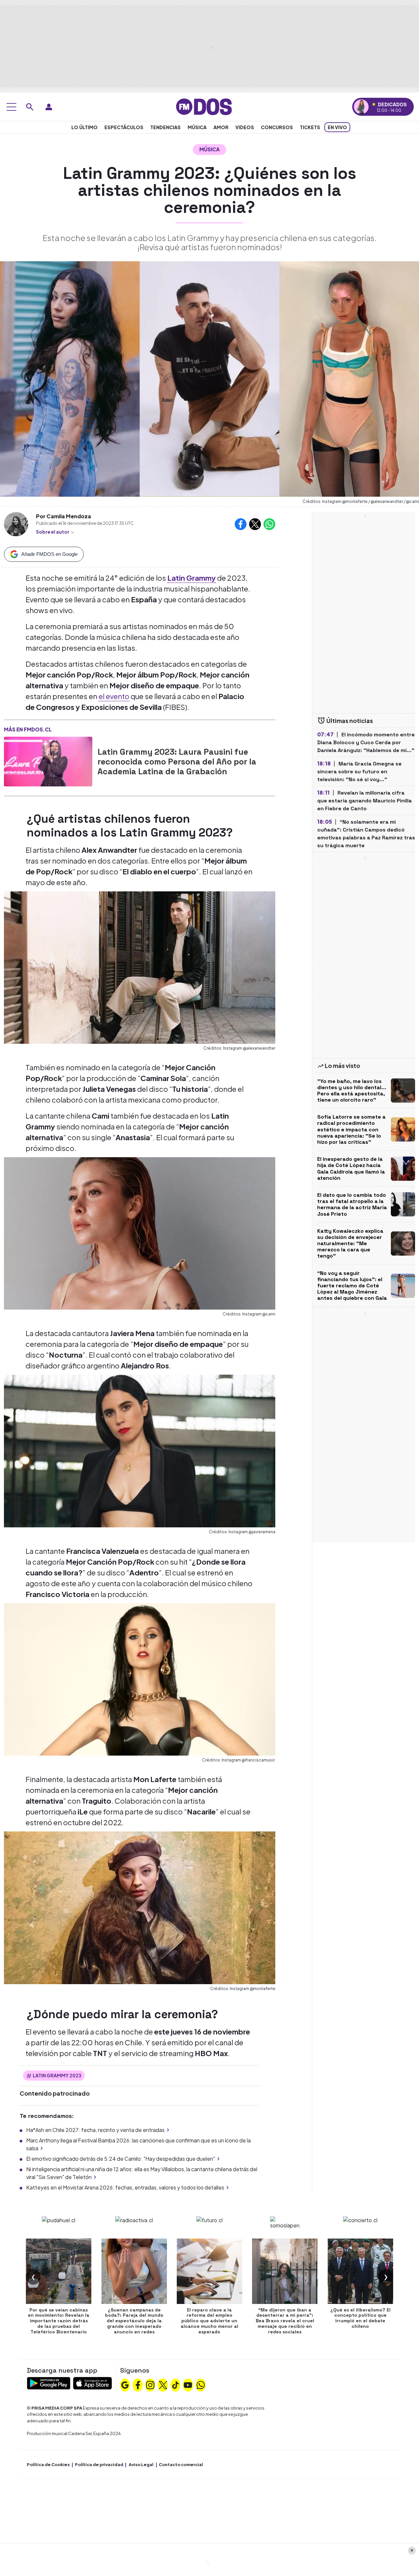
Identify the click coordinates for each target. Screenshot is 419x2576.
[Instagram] (150, 2384)
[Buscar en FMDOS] (30, 107)
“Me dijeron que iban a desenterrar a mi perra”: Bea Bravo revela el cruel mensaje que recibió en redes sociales (285, 2321)
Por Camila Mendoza (64, 516)
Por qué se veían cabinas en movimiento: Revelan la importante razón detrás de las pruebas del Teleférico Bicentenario (59, 2321)
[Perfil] (49, 107)
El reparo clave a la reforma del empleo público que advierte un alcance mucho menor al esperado (209, 2321)
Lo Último (84, 127)
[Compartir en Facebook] (241, 524)
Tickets (310, 127)
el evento (114, 696)
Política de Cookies (48, 2464)
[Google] (125, 2384)
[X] (163, 2384)
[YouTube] (188, 2384)
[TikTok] (175, 2384)
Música (197, 127)
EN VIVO (337, 127)
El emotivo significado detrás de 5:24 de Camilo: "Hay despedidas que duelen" (121, 2159)
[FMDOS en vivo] (361, 107)
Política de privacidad (99, 2464)
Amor (221, 127)
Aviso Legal (141, 2464)
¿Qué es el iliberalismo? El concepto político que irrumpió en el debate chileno (360, 2318)
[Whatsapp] (201, 2384)
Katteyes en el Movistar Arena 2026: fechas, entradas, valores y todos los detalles (125, 2187)
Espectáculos (124, 127)
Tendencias (165, 127)
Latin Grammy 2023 (57, 2075)
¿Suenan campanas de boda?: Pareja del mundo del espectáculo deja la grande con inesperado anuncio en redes (134, 2321)
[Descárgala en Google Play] (49, 2383)
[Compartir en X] (255, 524)
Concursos (277, 127)
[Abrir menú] (11, 107)
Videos (245, 127)
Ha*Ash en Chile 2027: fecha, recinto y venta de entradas (95, 2130)
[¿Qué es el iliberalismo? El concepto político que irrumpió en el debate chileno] (360, 2271)
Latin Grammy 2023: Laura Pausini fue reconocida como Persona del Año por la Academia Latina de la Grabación (177, 762)
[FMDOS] (204, 106)
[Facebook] (138, 2384)
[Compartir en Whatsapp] (269, 524)
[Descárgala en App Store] (92, 2383)
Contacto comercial (181, 2464)
